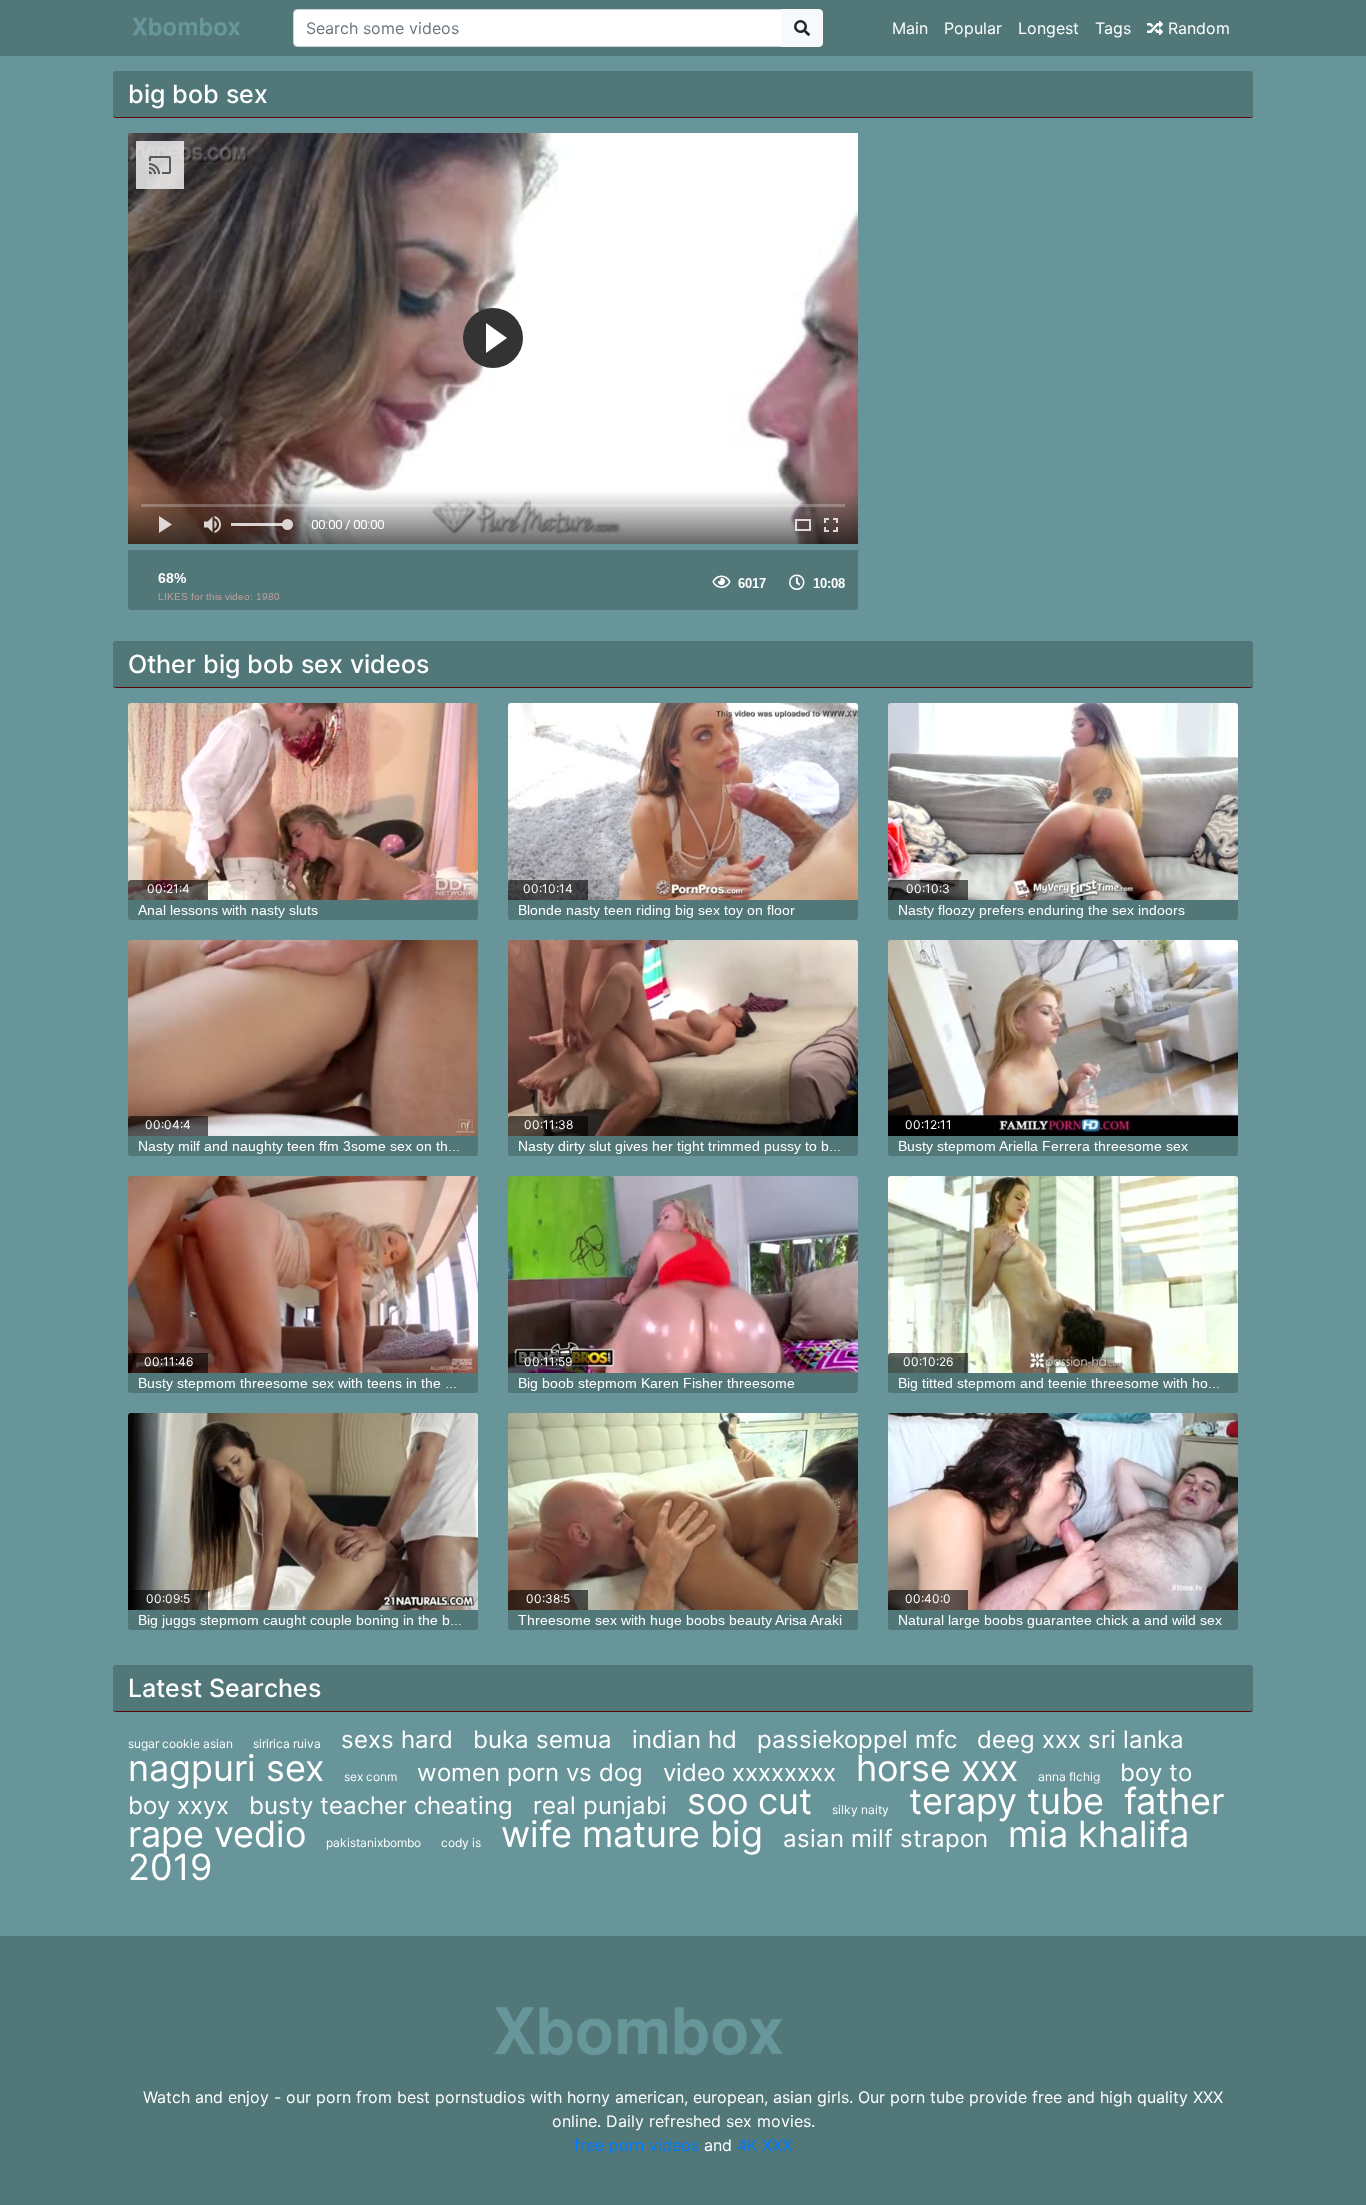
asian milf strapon (885, 1838)
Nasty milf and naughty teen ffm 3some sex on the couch (318, 1146)
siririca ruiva (287, 1743)
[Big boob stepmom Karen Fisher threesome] (683, 1274)
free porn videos (636, 2145)
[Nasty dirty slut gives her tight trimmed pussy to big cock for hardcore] (683, 1038)
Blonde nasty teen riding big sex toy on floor (656, 910)
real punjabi (600, 1805)
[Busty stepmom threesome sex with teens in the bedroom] (303, 1274)
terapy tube (1006, 1801)
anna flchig (1069, 1776)
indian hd (684, 1739)
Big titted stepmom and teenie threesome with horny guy (1076, 1383)
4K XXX (764, 2145)
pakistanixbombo (373, 1842)
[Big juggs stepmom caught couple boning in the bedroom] (303, 1511)
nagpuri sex (226, 1768)
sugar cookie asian (180, 1743)
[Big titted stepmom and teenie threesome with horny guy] (1063, 1274)
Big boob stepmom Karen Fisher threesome (656, 1383)
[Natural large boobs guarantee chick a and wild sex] (1063, 1511)
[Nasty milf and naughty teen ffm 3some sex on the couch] (303, 1038)
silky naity (860, 1809)
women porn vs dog (530, 1772)
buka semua (542, 1739)
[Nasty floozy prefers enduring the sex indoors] (1063, 801)
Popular (973, 28)
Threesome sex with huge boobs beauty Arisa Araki (680, 1620)
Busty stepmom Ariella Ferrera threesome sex (1043, 1146)
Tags (1113, 28)
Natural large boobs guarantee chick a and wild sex (1060, 1620)
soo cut (749, 1801)
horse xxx (937, 1768)
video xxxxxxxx (749, 1772)
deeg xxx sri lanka (1080, 1739)
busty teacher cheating (381, 1805)
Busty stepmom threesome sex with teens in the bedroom (320, 1383)
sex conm (370, 1776)
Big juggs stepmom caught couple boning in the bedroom (318, 1620)
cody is (461, 1842)
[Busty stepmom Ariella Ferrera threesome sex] (1063, 1038)
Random (1196, 28)
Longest (1048, 28)
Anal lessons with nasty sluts (228, 910)
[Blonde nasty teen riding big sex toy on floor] (683, 801)
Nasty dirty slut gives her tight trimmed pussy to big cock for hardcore (736, 1146)
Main (910, 28)
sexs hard (397, 1739)
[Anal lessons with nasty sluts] (303, 801)
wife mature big (632, 1834)
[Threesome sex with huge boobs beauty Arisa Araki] (683, 1511)
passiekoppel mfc (857, 1739)
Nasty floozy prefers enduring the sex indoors (1041, 910)
